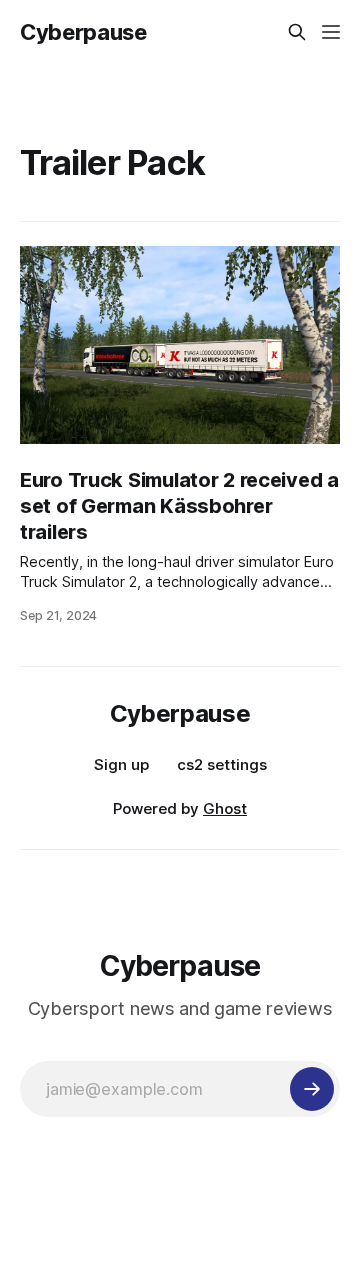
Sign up (121, 764)
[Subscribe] (312, 1089)
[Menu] (331, 32)
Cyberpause (83, 32)
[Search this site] (297, 32)
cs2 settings (222, 764)
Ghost (225, 808)
